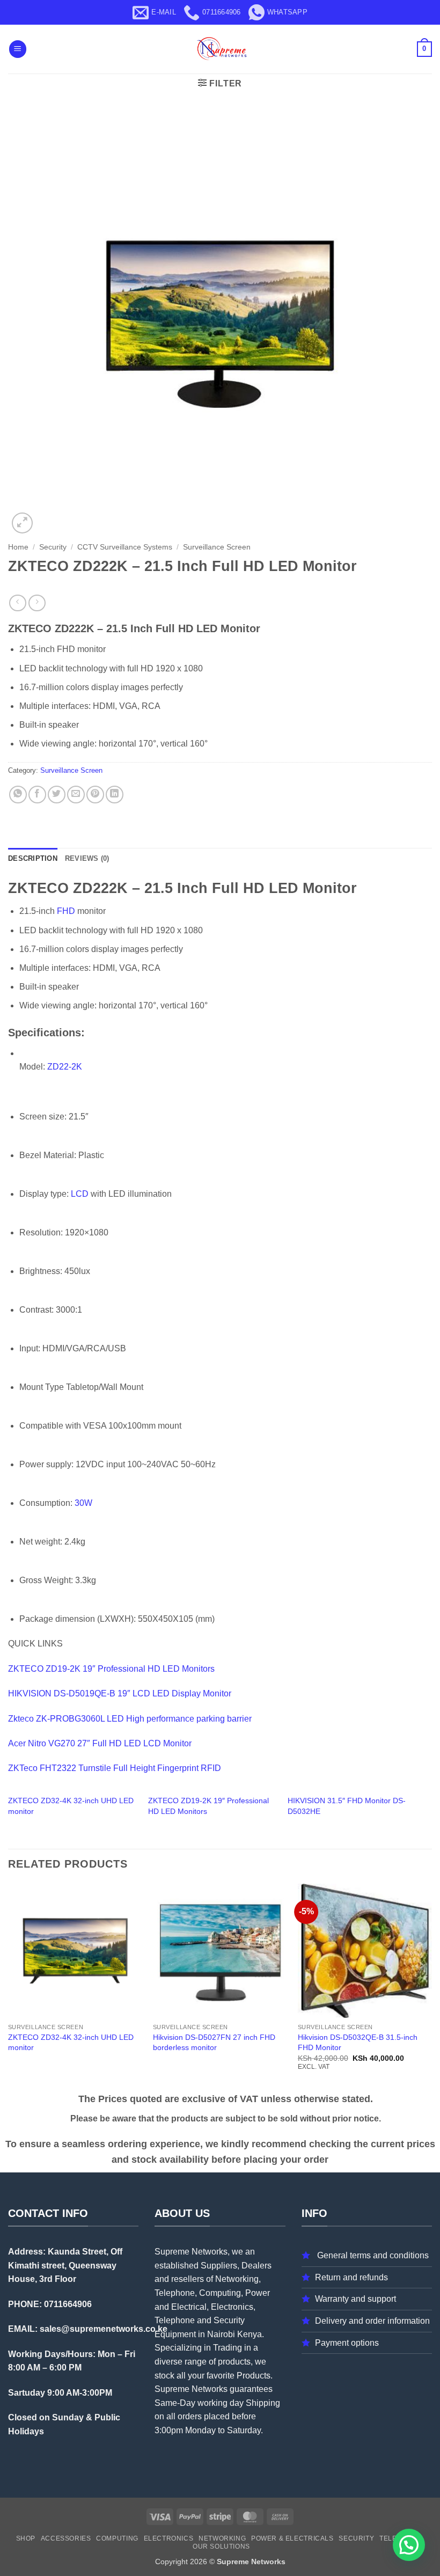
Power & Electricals (292, 2538)
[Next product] (17, 603)
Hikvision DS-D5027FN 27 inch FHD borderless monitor (214, 2042)
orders (190, 2416)
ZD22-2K (65, 1067)
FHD (66, 911)
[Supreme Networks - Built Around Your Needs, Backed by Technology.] (220, 49)
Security (53, 547)
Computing (117, 2538)
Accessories (66, 2538)
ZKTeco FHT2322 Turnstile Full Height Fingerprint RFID (115, 1768)
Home (18, 547)
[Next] (431, 1986)
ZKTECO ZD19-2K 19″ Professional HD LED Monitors (111, 1669)
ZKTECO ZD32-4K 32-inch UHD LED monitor (71, 2042)
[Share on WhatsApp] (18, 795)
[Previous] (9, 1986)
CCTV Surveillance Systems (125, 547)
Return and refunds (351, 2277)
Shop (26, 2538)
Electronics (169, 2538)
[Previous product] (37, 603)
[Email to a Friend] (76, 795)
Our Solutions (221, 2546)
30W (83, 1503)
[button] (18, 49)
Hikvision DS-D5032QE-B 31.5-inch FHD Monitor (358, 2042)
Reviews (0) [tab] (87, 858)
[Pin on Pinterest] (95, 795)
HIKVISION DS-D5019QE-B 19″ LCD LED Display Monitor (120, 1693)
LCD (80, 1194)
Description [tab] (33, 858)
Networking (222, 2538)
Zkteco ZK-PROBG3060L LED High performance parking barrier (130, 1719)
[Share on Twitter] (57, 795)
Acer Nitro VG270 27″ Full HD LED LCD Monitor (100, 1743)
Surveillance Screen (217, 547)
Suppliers (219, 2266)
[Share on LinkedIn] (115, 795)
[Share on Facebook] (37, 795)
